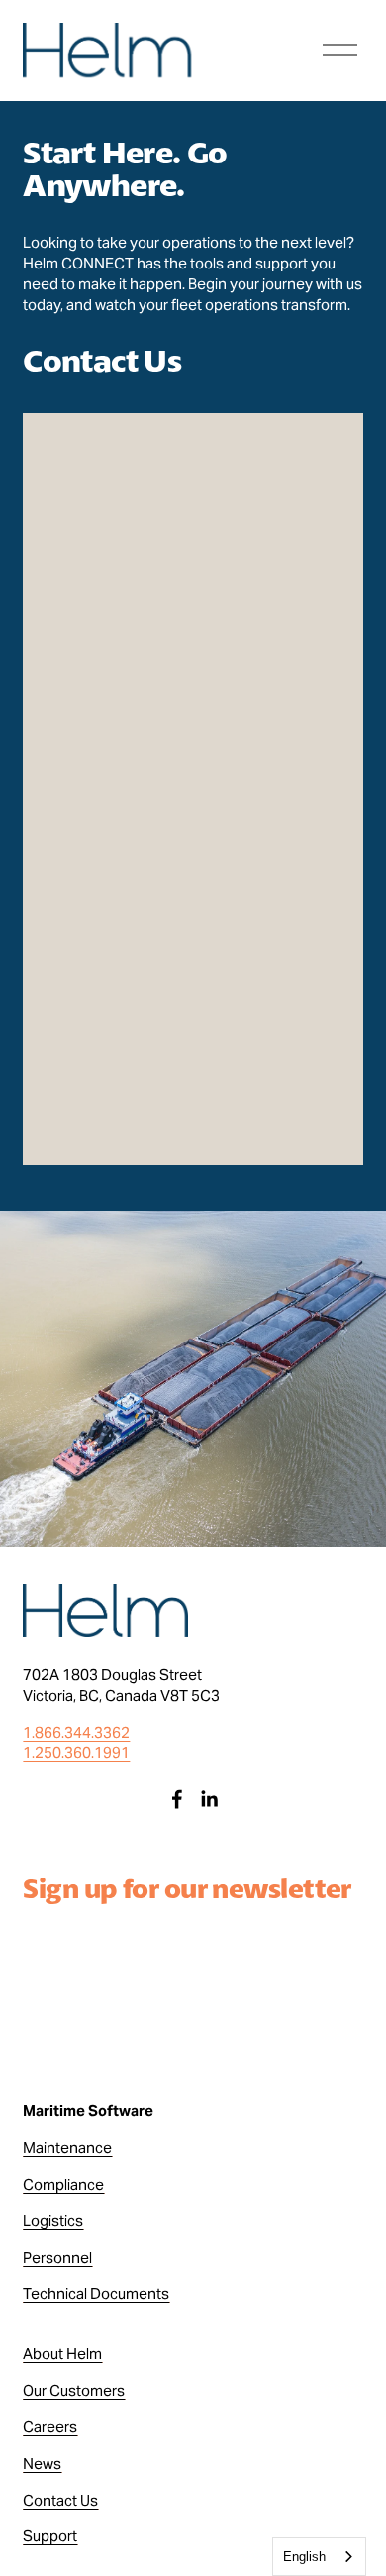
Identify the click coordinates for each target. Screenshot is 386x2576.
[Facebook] (177, 1799)
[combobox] (319, 2557)
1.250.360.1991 (76, 1752)
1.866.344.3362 (76, 1732)
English (304, 2557)
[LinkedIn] (209, 1799)
